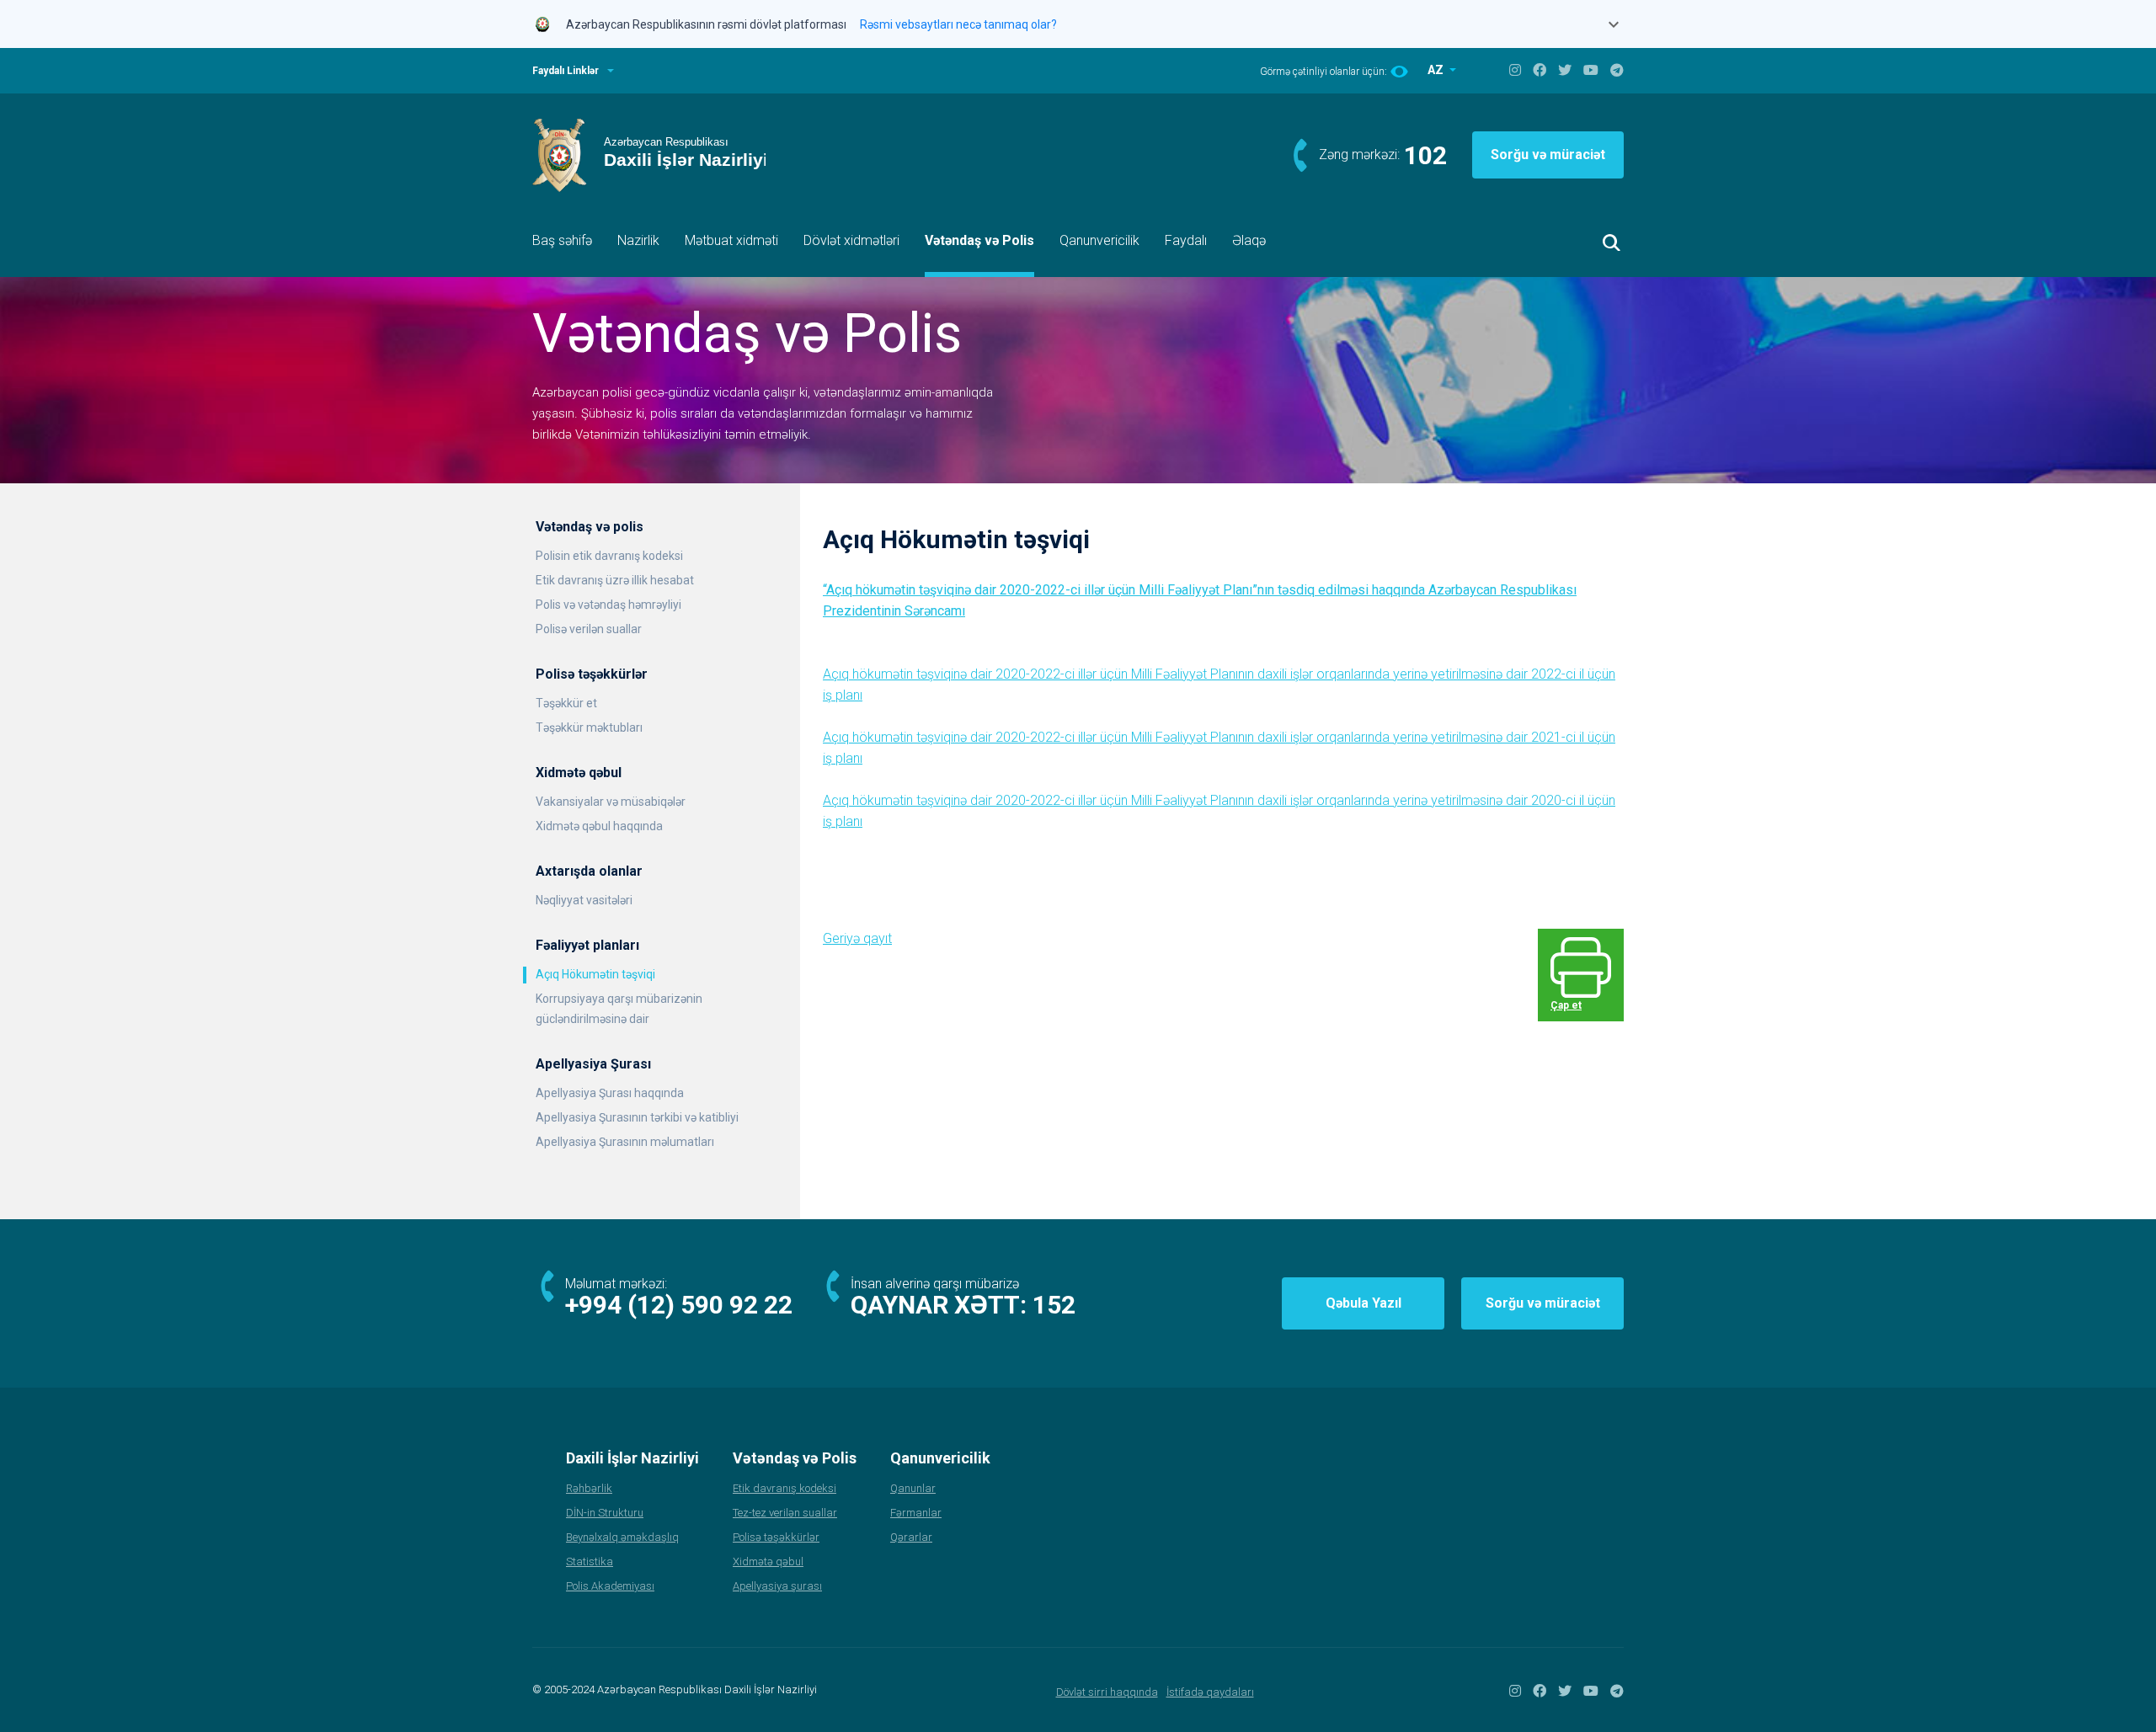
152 (1054, 1305)
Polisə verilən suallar (589, 629)
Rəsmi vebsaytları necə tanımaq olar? (958, 24)
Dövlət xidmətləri (851, 240)
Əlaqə (1249, 240)
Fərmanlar (916, 1513)
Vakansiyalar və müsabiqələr (611, 802)
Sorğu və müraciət (1548, 155)
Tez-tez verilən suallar (785, 1513)
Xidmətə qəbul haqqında (599, 826)
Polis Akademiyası (610, 1586)
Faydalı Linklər (566, 71)
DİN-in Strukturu (605, 1513)
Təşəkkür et (566, 703)
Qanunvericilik (1099, 240)
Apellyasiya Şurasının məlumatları (625, 1142)
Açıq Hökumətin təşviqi (595, 974)
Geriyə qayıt (857, 938)
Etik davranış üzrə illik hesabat (615, 580)
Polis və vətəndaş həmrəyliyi (608, 605)
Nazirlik (638, 240)
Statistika (590, 1561)
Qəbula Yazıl (1364, 1303)
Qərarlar (911, 1537)
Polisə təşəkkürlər (776, 1537)
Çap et (1566, 1005)
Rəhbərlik (589, 1488)
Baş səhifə (562, 240)
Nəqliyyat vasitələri (584, 900)
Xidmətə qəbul (768, 1561)
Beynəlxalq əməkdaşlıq (622, 1537)
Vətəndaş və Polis (979, 240)
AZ (1437, 70)
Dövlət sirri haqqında (1107, 1692)
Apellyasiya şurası (777, 1586)
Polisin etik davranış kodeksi (609, 556)
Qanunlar (913, 1488)
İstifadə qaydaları (1210, 1692)
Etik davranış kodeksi (784, 1488)
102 (1425, 155)
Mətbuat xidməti (731, 240)
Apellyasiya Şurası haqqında (610, 1093)
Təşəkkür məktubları (589, 727)
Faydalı (1186, 240)
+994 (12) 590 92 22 (679, 1305)
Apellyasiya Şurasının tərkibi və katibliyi (637, 1117)
